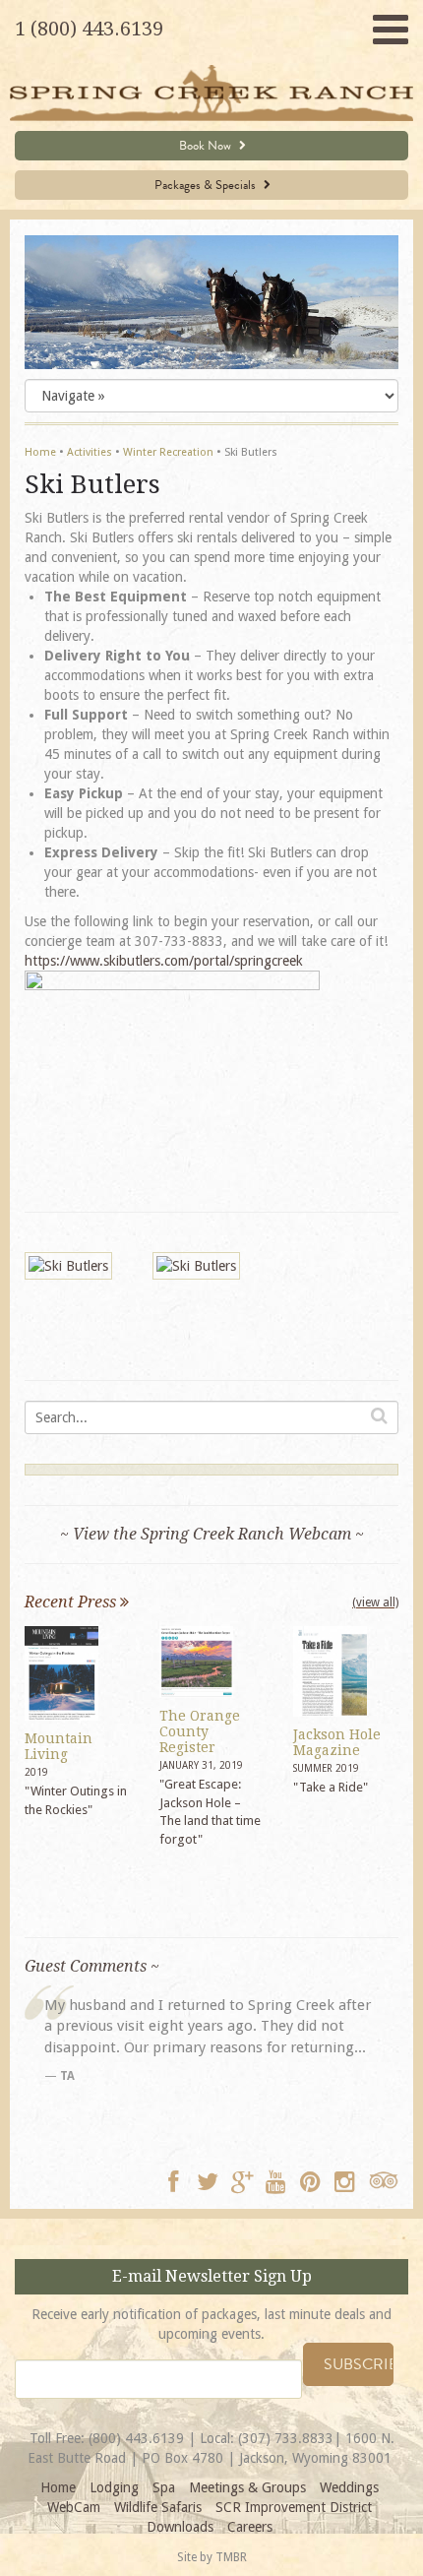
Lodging (114, 2487)
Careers (250, 2527)
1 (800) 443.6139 (89, 29)
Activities (90, 452)
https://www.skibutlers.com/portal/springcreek (164, 961)
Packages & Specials (207, 185)
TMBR (231, 2557)
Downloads (180, 2527)
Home (40, 452)
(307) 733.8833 (286, 2438)
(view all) (375, 1602)
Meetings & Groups (247, 2487)
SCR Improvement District (294, 2507)
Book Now (207, 146)
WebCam (74, 2507)
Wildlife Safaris (158, 2507)
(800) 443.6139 (136, 2438)
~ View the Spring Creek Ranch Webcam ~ (212, 1534)
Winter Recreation (168, 452)
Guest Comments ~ (92, 1966)
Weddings (349, 2487)
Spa (164, 2487)
